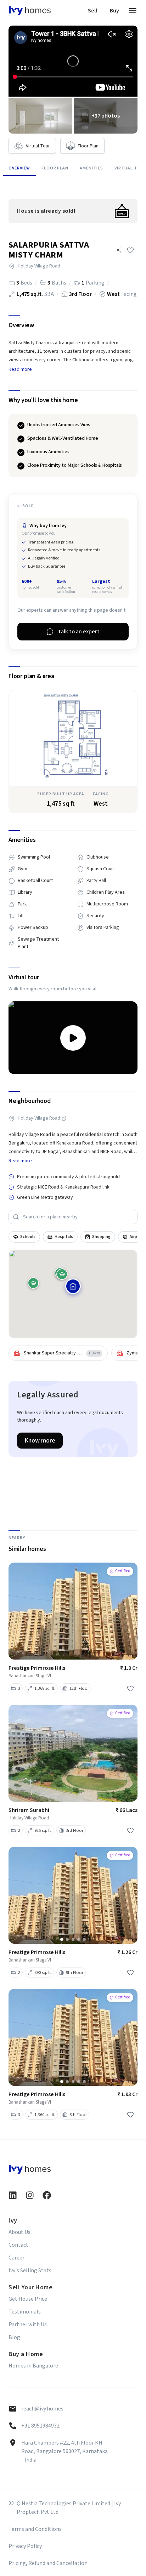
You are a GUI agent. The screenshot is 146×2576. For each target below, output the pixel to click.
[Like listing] (130, 250)
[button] (119, 250)
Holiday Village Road (39, 1118)
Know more (40, 1441)
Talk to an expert (79, 632)
